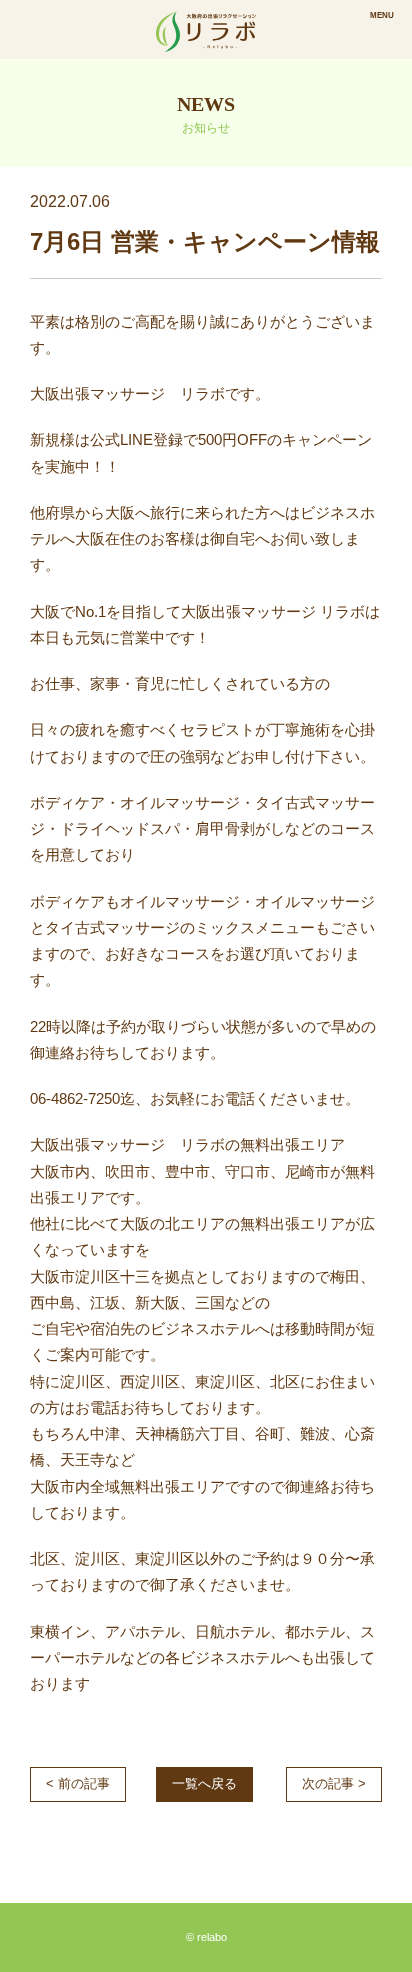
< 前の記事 (78, 1783)
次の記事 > (334, 1783)
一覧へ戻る (204, 1783)
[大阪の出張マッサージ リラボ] (206, 29)
